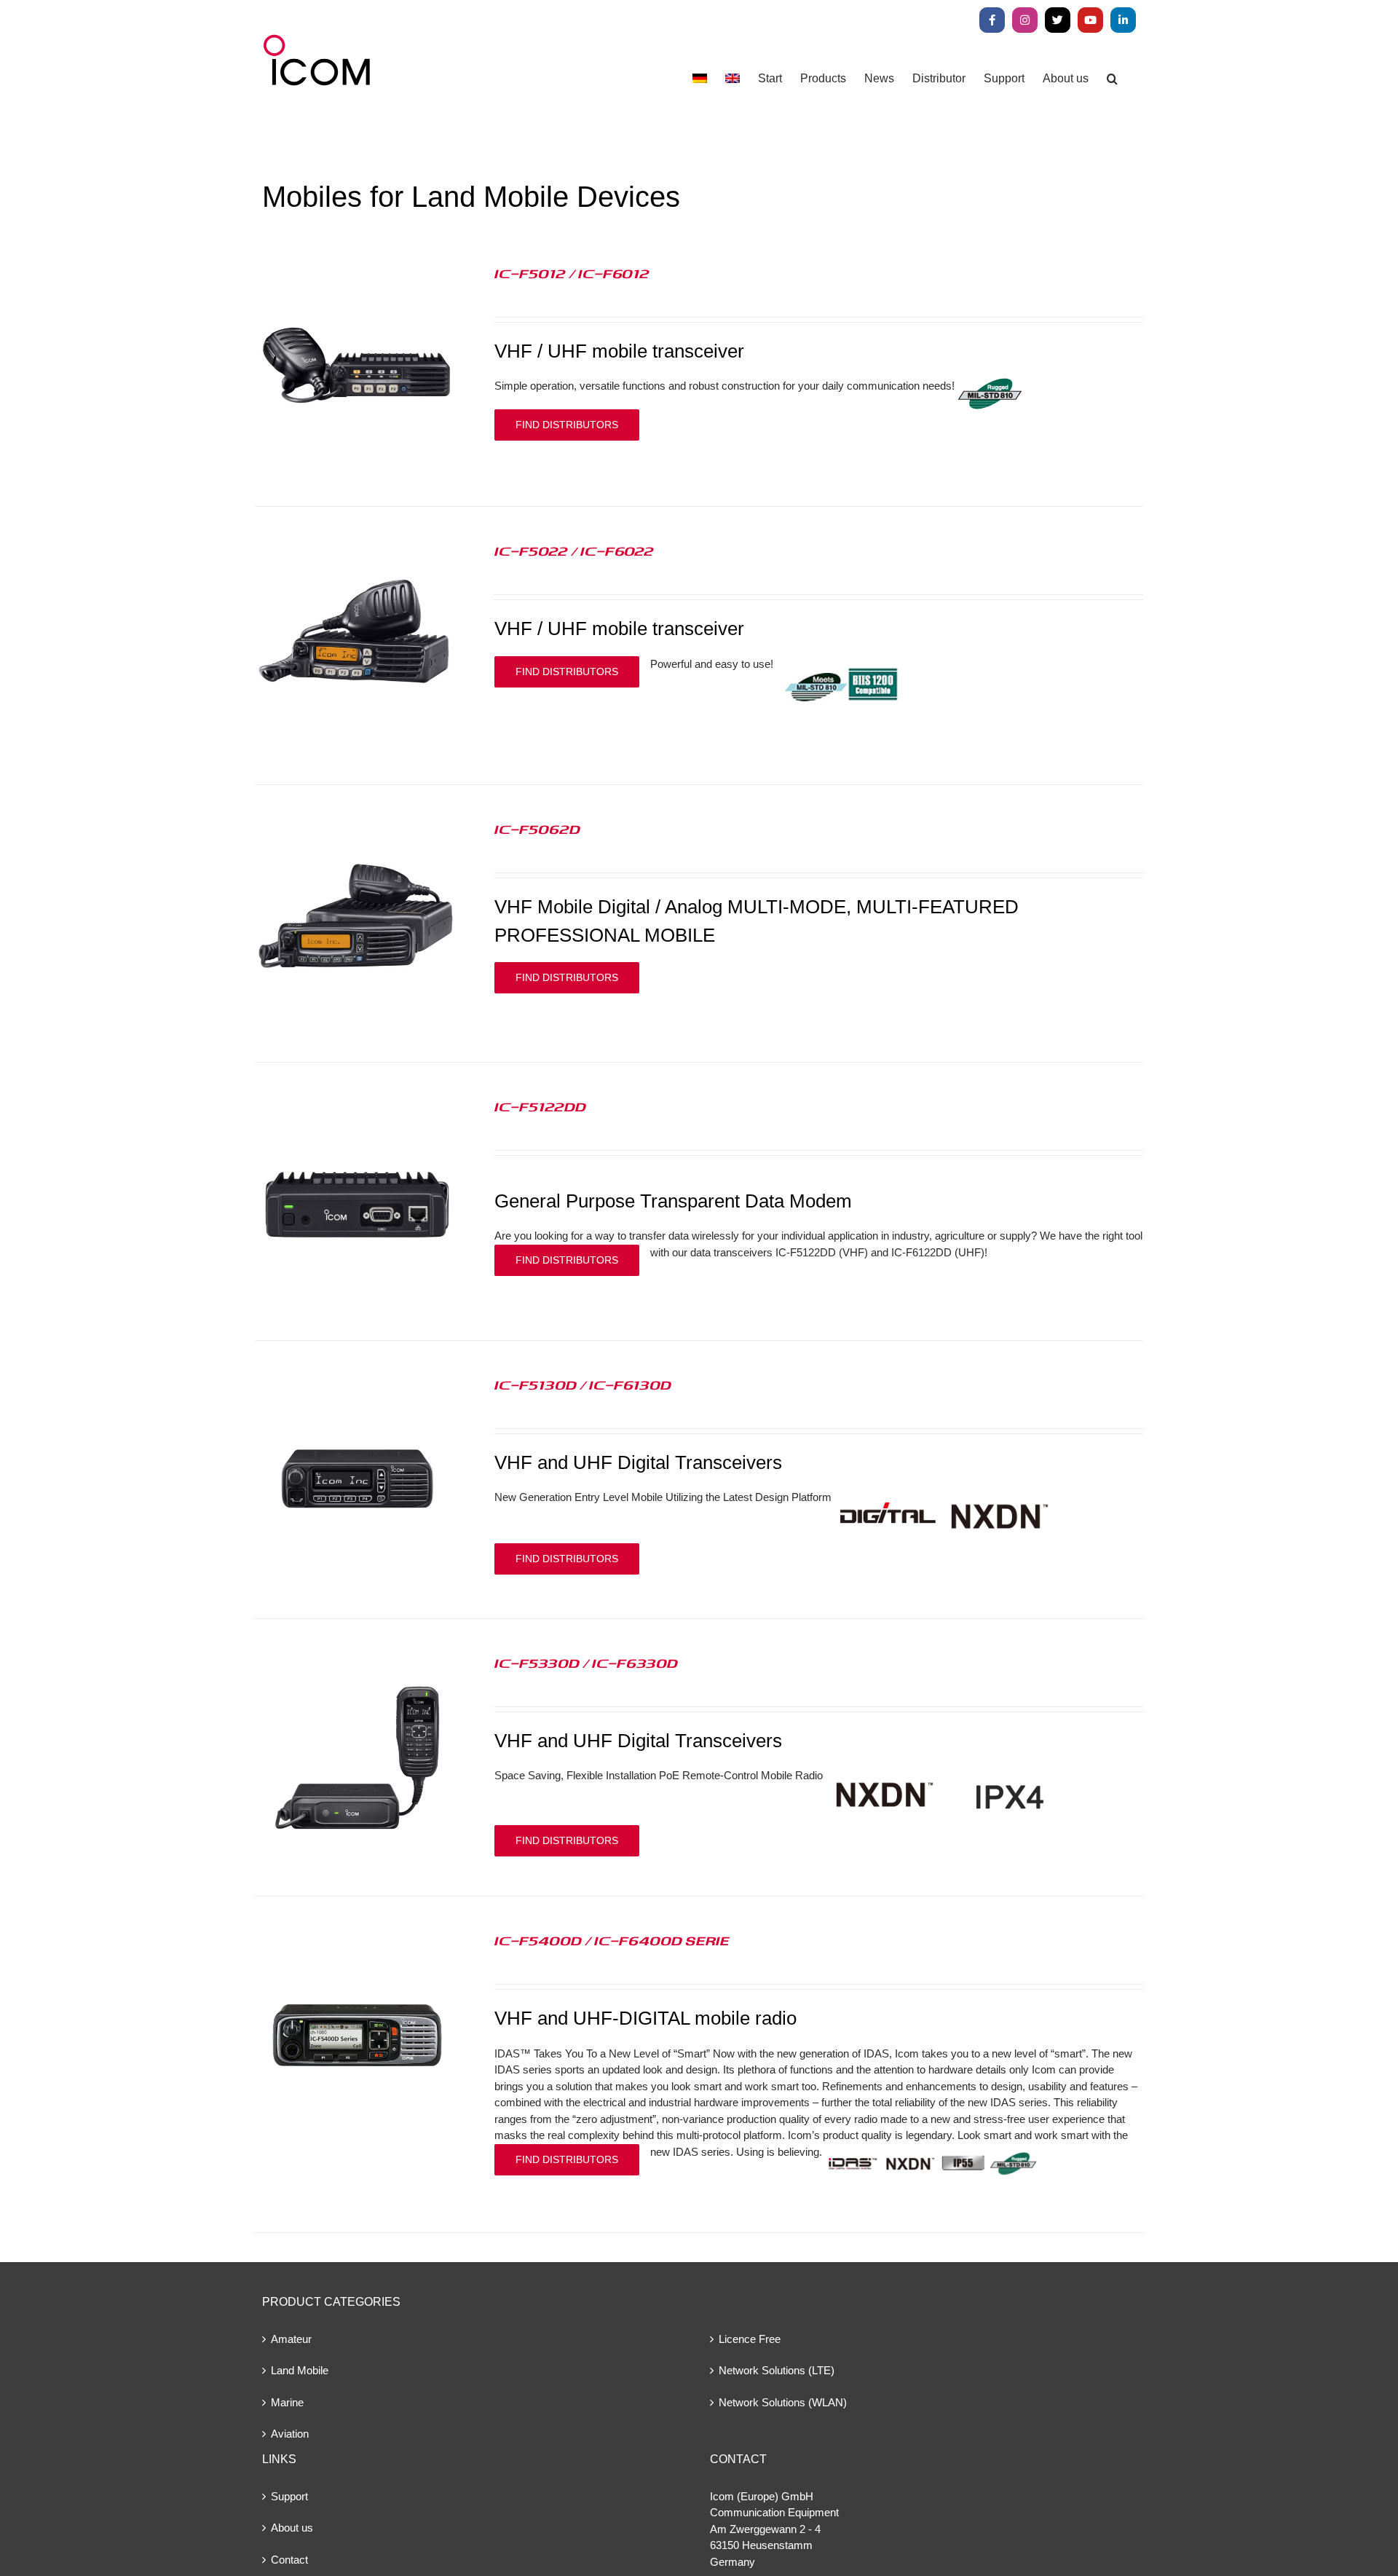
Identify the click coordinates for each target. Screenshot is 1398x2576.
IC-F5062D (537, 829)
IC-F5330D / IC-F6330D (586, 1663)
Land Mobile (300, 2370)
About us (292, 2528)
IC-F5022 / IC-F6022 (574, 551)
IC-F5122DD (540, 1106)
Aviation (290, 2434)
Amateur (291, 2339)
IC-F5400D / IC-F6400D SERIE (612, 1940)
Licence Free (750, 2339)
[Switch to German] (700, 78)
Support (289, 2496)
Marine (287, 2402)
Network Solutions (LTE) (777, 2370)
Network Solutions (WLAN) (783, 2402)
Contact (289, 2560)
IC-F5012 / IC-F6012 (572, 273)
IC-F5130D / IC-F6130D (583, 1384)
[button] (1112, 78)
